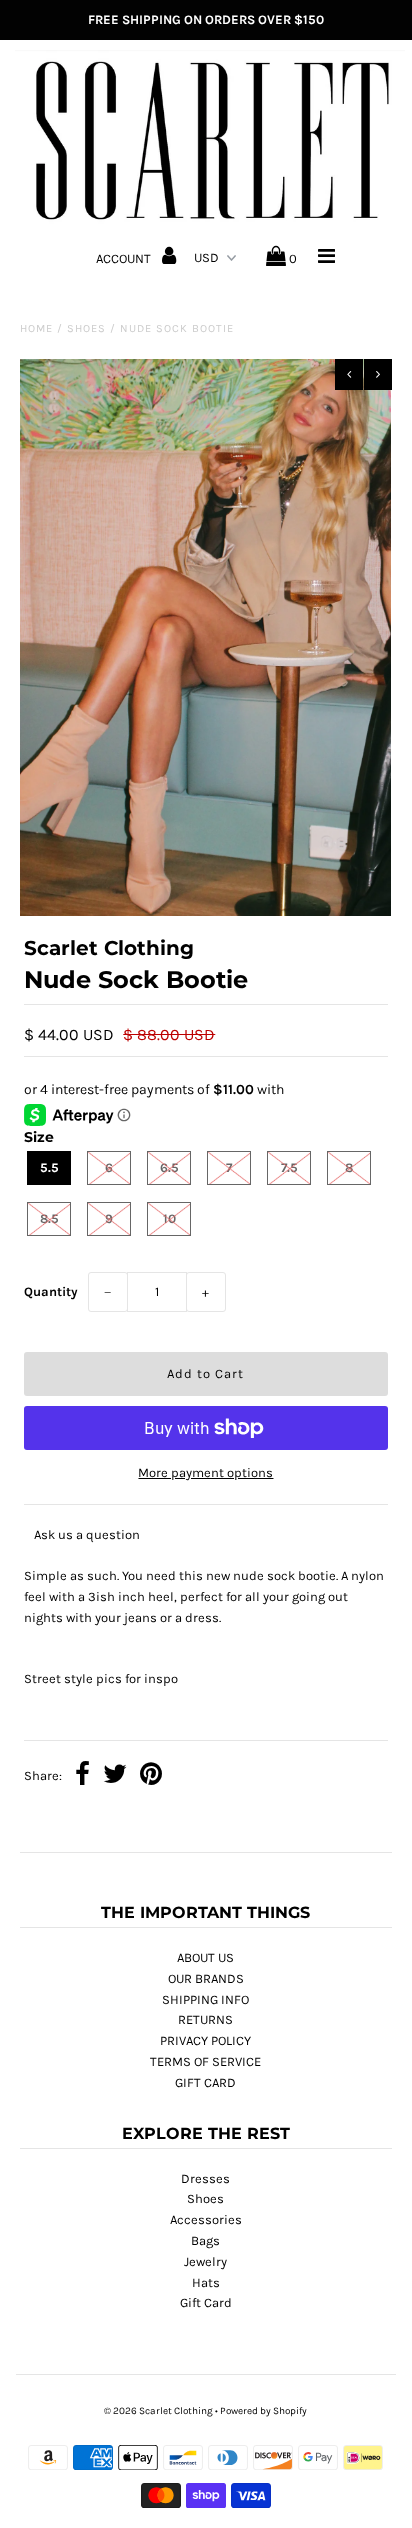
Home (36, 328)
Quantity (51, 1291)
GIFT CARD (205, 2082)
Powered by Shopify (263, 2411)
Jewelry (205, 2261)
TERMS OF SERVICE (205, 2061)
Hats (206, 2282)
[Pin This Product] (151, 1776)
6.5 (169, 1167)
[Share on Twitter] (115, 1776)
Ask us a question (87, 1534)
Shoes (86, 328)
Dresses (205, 2178)
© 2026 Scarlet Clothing (158, 2411)
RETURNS (205, 2019)
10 (169, 1218)
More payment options (205, 1472)
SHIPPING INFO (205, 1999)
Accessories (206, 2219)
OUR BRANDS (206, 1978)
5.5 (49, 1167)
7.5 (289, 1167)
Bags (205, 2240)
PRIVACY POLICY (205, 2040)
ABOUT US (205, 1957)
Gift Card (206, 2302)
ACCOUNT (125, 258)
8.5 (49, 1218)
